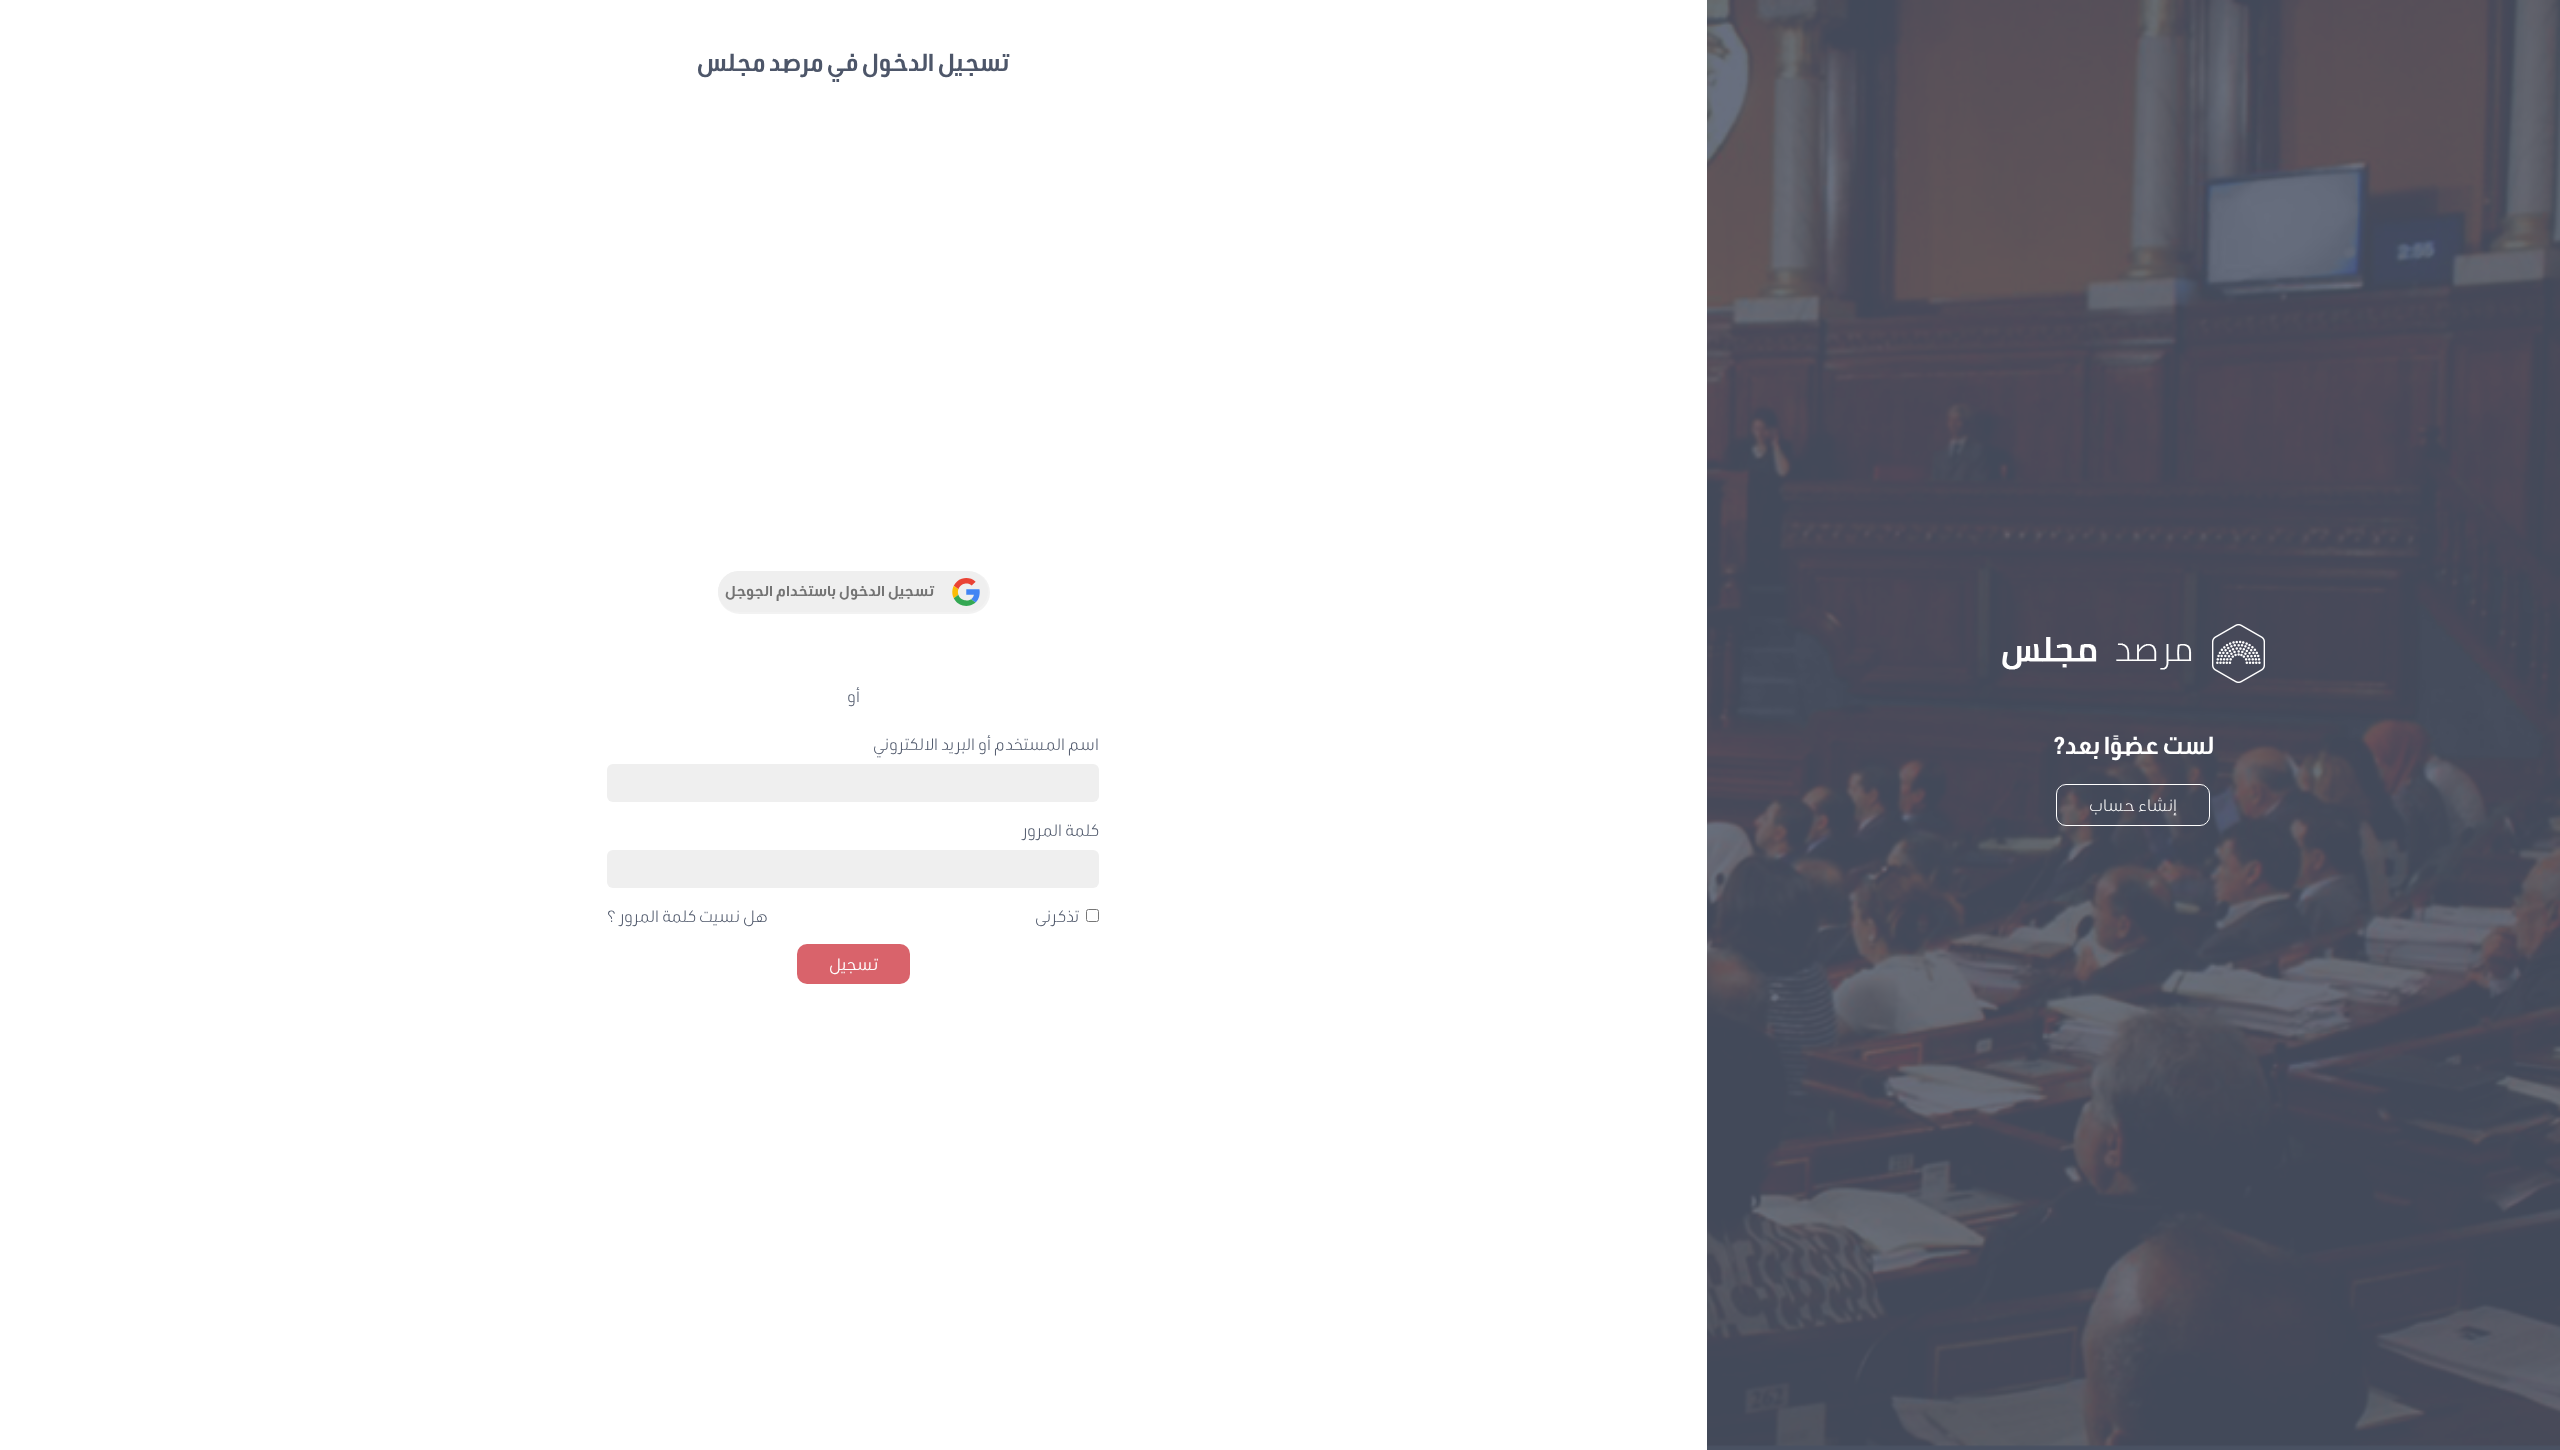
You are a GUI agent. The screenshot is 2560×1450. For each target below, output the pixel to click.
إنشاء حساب (2133, 804)
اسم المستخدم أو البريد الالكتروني (986, 743)
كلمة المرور (1060, 829)
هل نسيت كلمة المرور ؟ (687, 915)
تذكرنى (1057, 915)
